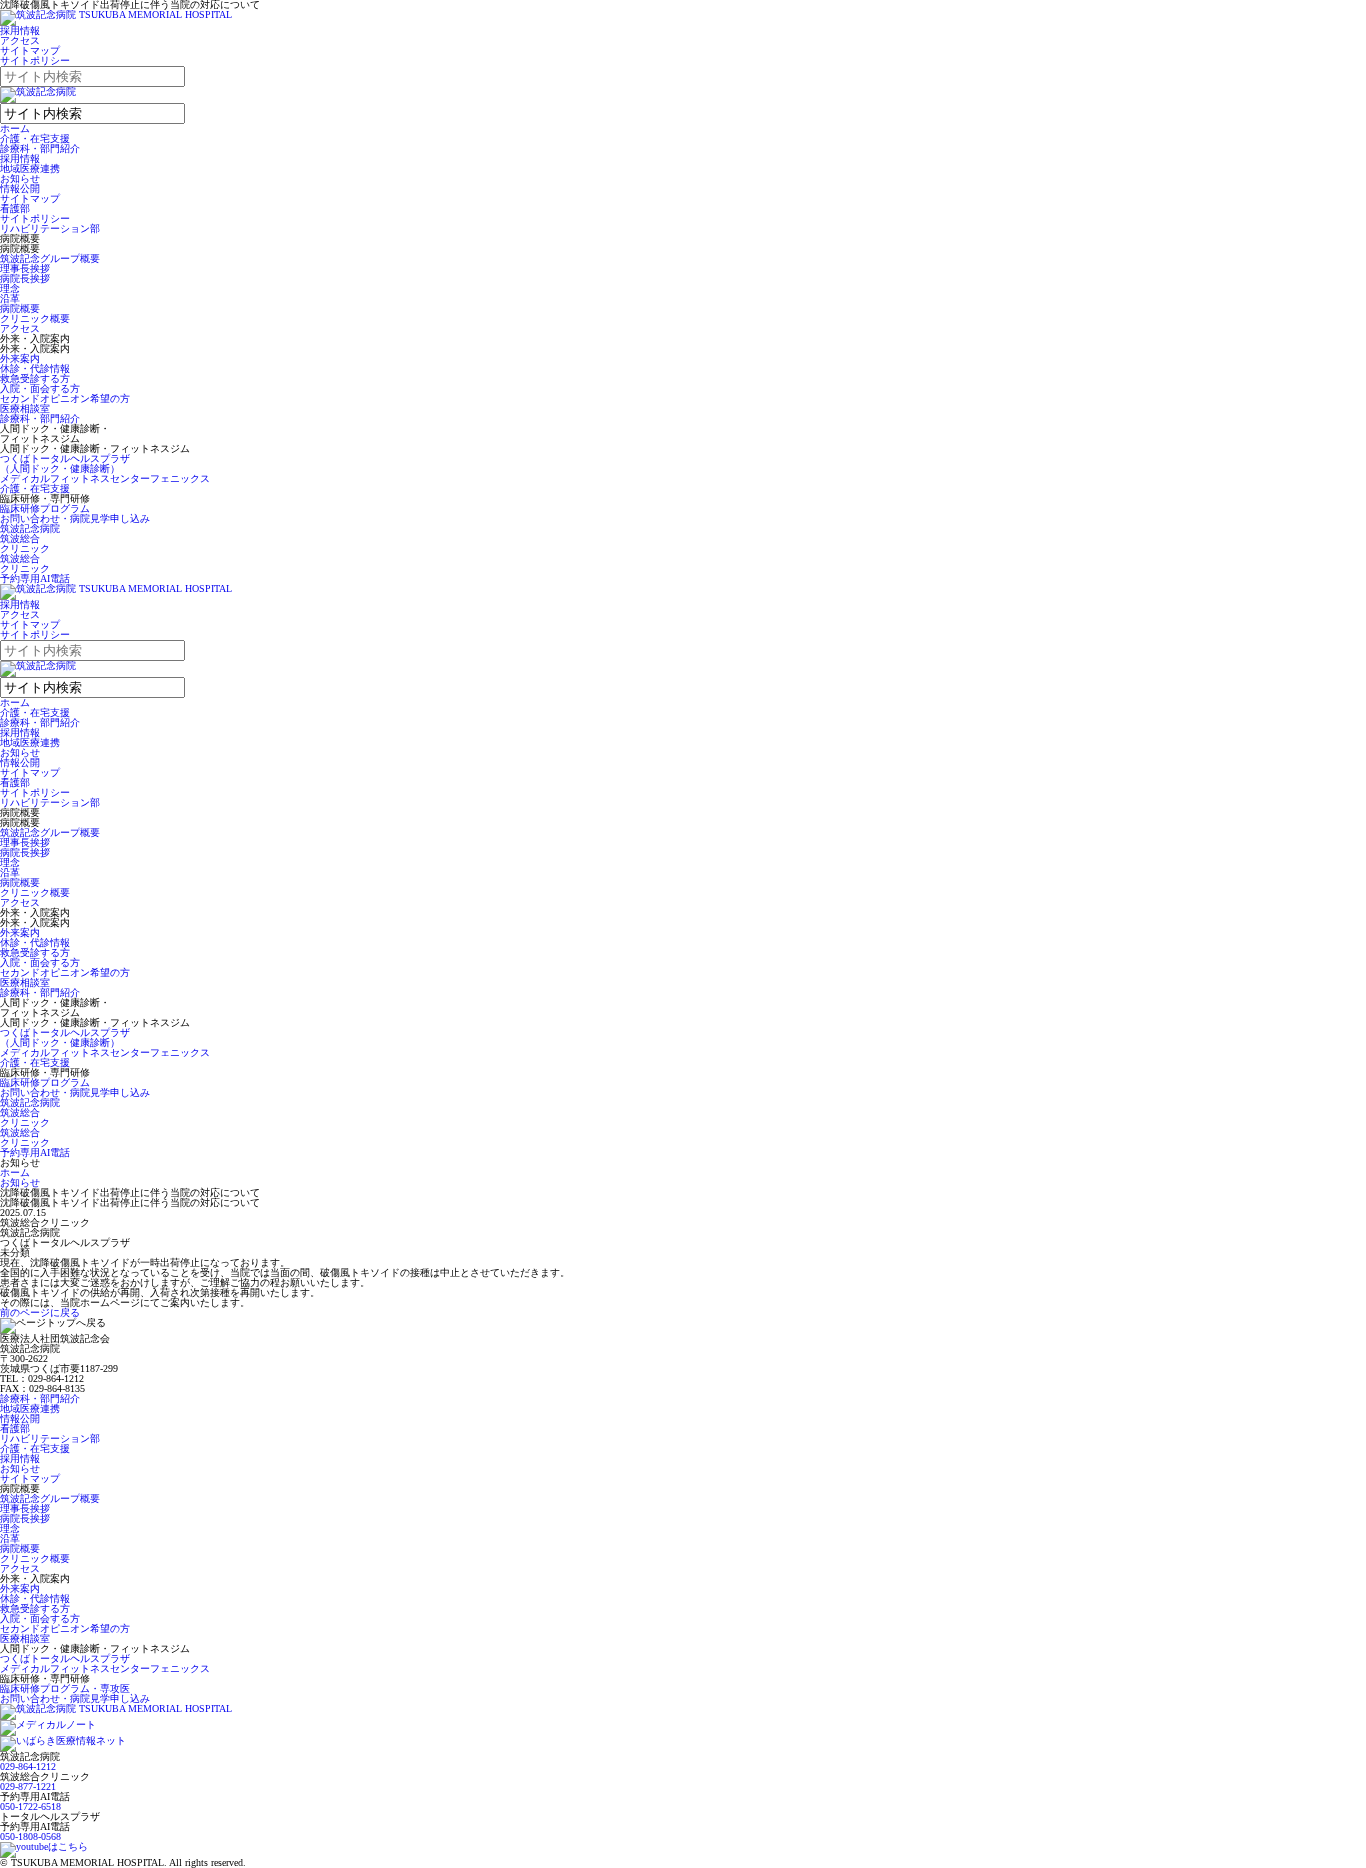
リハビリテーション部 (50, 228)
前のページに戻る (40, 1312)
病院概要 (20, 308)
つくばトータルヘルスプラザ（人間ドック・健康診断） (65, 463)
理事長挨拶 (25, 268)
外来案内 (20, 358)
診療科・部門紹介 (40, 148)
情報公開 (20, 188)
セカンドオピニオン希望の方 (65, 398)
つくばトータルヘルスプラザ (65, 1658)
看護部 (15, 208)
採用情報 (20, 30)
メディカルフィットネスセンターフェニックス (105, 478)
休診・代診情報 (35, 368)
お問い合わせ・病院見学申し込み (75, 518)
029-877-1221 (28, 1786)
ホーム (15, 128)
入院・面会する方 (40, 388)
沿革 (10, 298)
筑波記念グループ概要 (50, 258)
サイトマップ (30, 50)
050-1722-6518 (30, 1806)
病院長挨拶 (25, 278)
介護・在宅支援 (35, 138)
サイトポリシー (35, 60)
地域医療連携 (30, 168)
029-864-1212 (28, 1766)
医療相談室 (25, 408)
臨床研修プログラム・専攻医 (65, 1688)
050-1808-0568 (30, 1836)
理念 (10, 288)
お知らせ (20, 178)
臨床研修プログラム (45, 508)
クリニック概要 (35, 318)
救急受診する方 (35, 378)
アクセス (20, 40)
